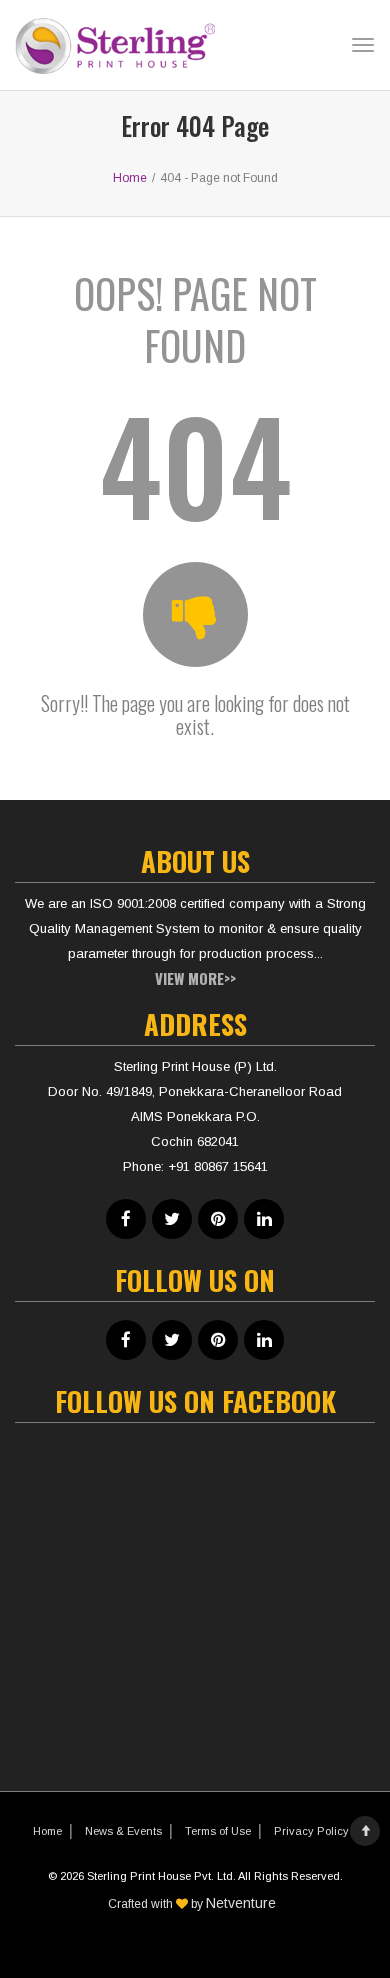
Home (47, 1831)
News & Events (123, 1831)
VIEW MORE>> (195, 978)
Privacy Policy (311, 1831)
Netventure (241, 1903)
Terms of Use (218, 1831)
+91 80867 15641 (218, 1166)
